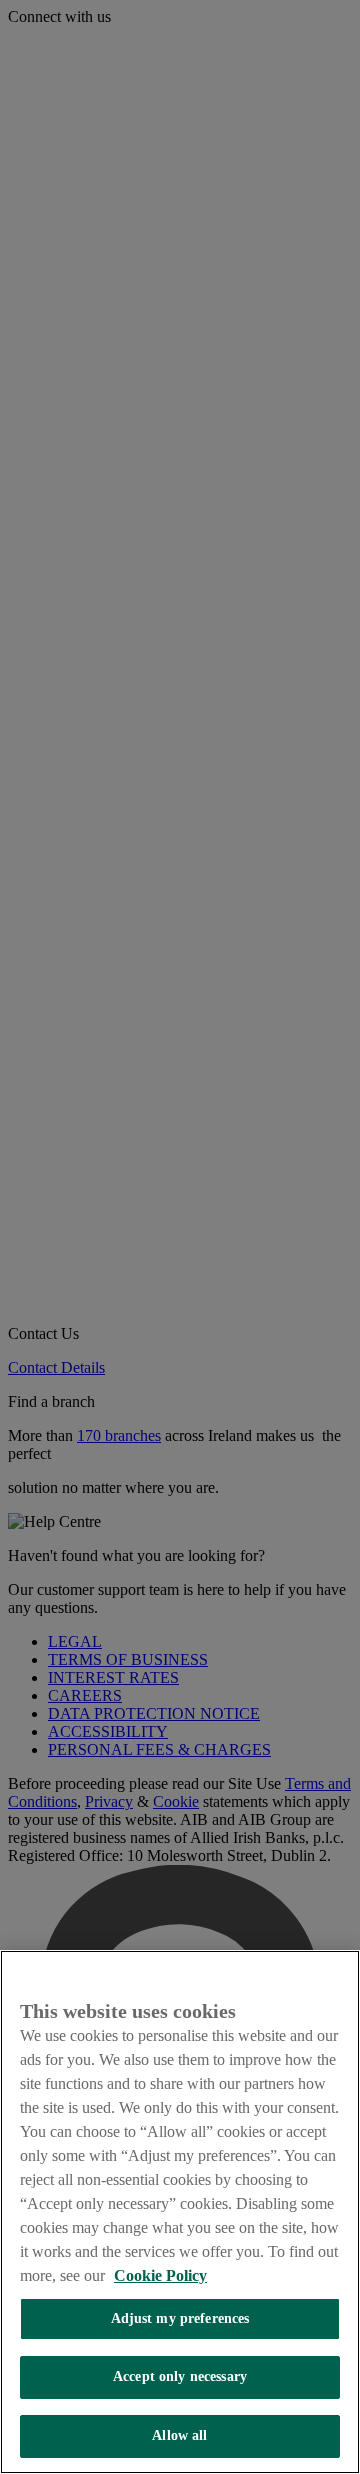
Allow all (179, 2435)
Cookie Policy (160, 2275)
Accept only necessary (180, 2376)
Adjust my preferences (180, 2318)
